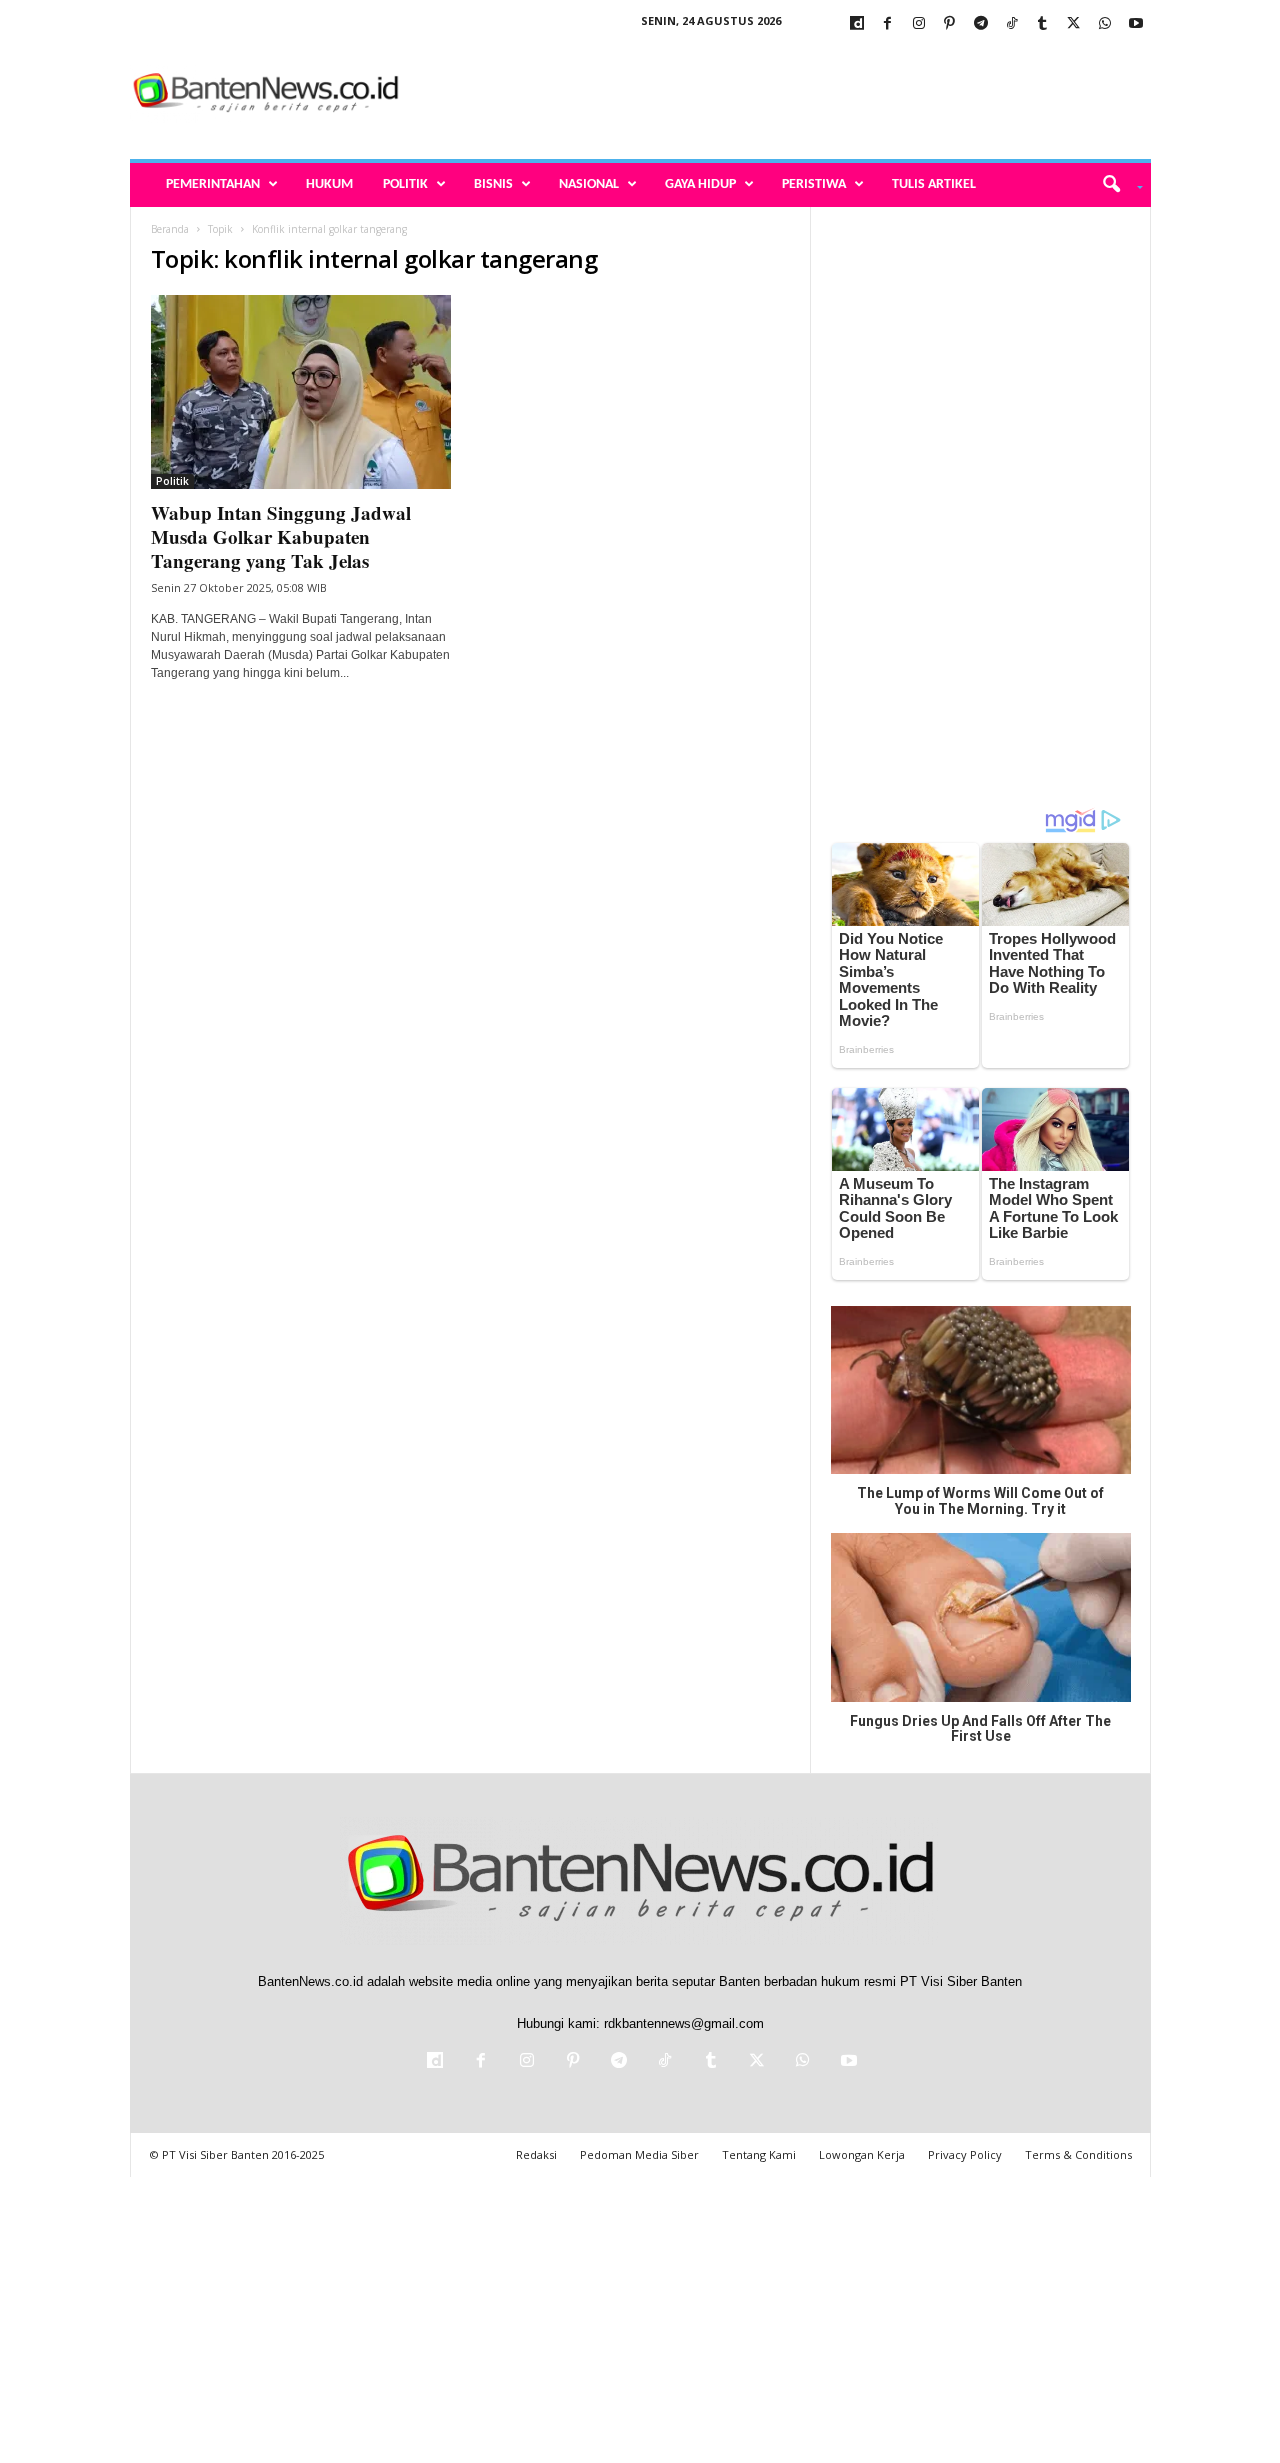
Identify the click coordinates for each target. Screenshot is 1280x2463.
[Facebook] (888, 24)
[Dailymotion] (857, 24)
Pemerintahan (213, 184)
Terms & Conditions (1078, 2154)
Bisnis (493, 184)
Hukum (329, 184)
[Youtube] (1136, 24)
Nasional (589, 184)
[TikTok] (1012, 24)
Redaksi (536, 2154)
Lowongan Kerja (862, 2154)
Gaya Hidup (700, 184)
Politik (405, 184)
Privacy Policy (965, 2154)
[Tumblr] (1043, 24)
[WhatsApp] (1105, 24)
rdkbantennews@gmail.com (684, 2023)
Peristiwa (814, 184)
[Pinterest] (950, 24)
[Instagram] (919, 24)
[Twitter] (1074, 24)
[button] (1115, 185)
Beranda (170, 229)
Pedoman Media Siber (639, 2154)
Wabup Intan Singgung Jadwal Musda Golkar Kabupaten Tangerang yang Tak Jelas (281, 536)
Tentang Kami (759, 2154)
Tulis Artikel (934, 184)
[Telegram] (981, 24)
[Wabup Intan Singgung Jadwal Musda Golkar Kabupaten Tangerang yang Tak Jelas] (301, 392)
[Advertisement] (787, 94)
